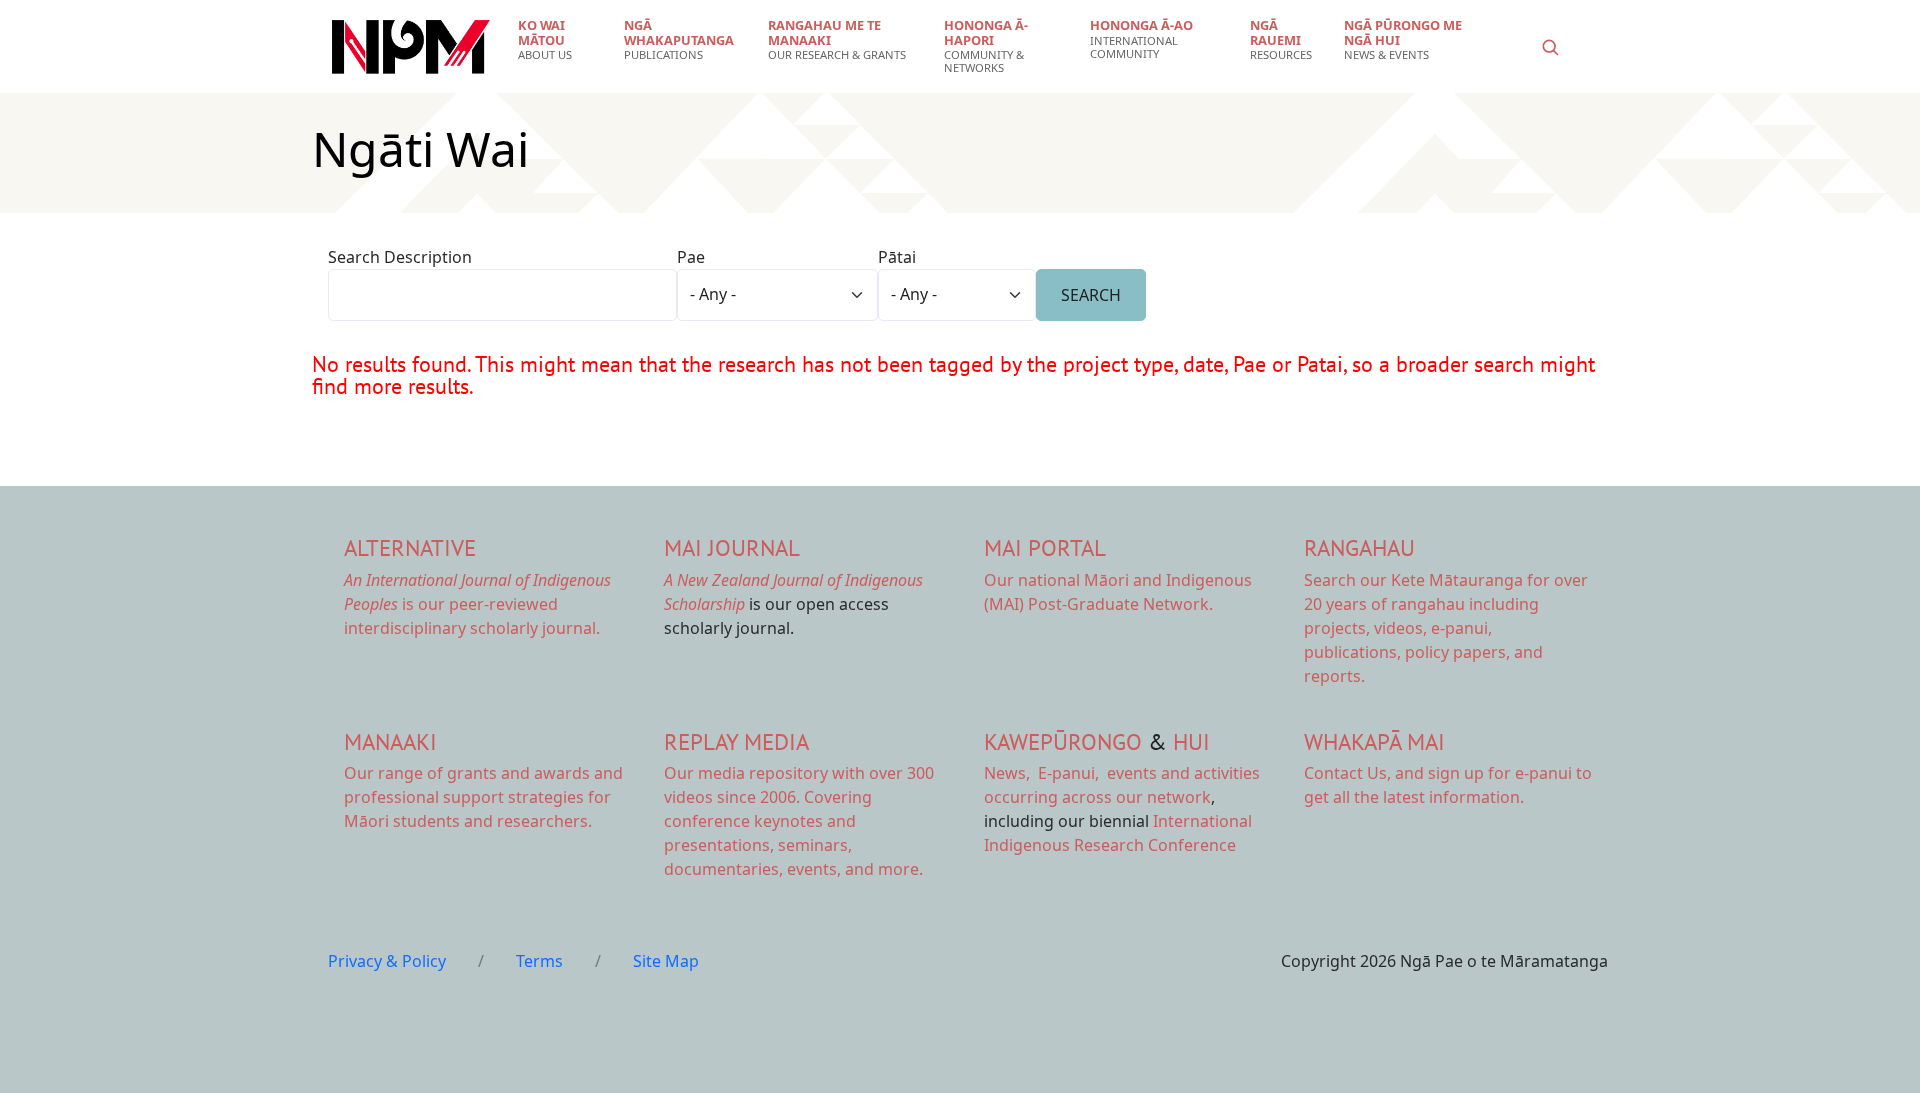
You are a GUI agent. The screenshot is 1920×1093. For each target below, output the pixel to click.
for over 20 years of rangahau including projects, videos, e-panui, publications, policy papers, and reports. (1446, 628)
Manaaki (390, 741)
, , (1043, 773)
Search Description (400, 257)
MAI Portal (1045, 547)
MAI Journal (732, 547)
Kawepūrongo (1063, 741)
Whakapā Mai (1374, 741)
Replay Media (736, 741)
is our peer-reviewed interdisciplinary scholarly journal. (477, 604)
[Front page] (411, 47)
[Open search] (1550, 47)
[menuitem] (558, 40)
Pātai (897, 257)
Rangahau (1359, 547)
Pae (691, 257)
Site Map (666, 961)
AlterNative (410, 547)
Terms (539, 961)
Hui (1191, 741)
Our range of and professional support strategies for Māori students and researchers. (483, 797)
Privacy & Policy (387, 961)
